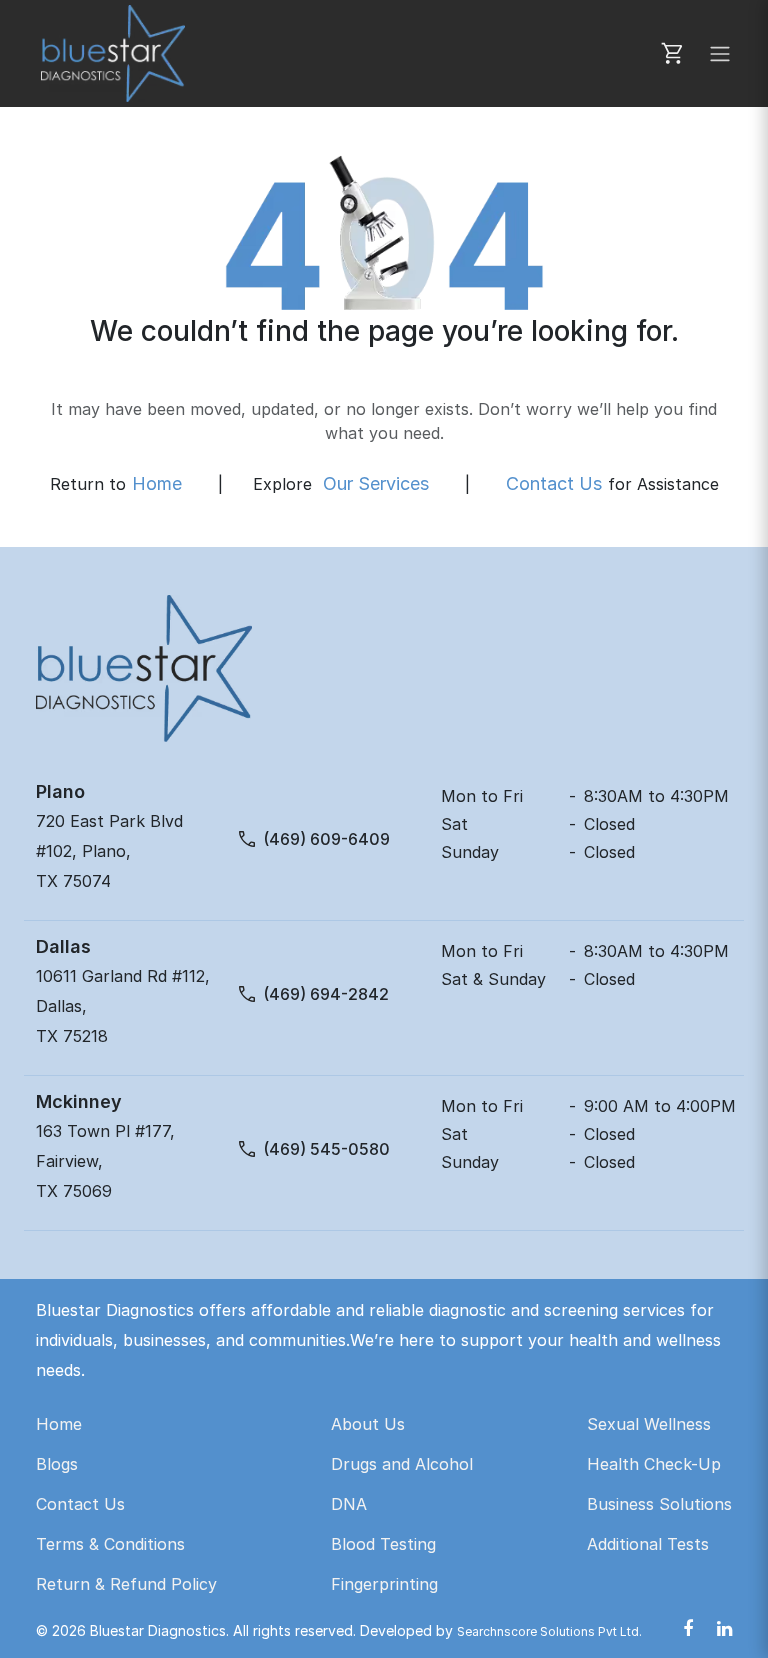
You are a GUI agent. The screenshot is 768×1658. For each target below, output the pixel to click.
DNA (349, 1504)
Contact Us (554, 483)
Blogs (57, 1464)
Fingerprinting (384, 1584)
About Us (368, 1424)
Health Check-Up (654, 1464)
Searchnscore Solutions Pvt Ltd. (549, 1631)
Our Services (376, 483)
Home (157, 483)
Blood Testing (383, 1544)
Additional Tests (648, 1544)
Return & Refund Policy (126, 1584)
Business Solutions (659, 1504)
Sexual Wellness (649, 1424)
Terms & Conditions (110, 1544)
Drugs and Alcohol (402, 1464)
